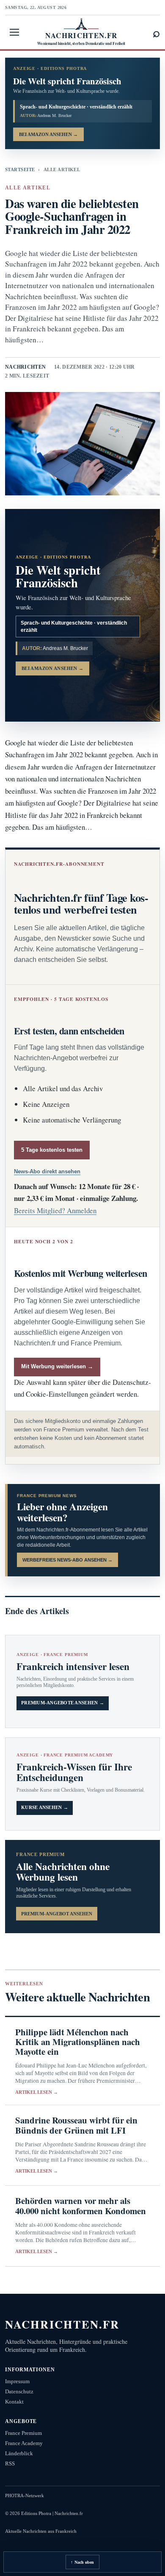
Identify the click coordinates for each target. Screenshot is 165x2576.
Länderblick (19, 2453)
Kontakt (14, 2402)
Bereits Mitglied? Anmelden (55, 1210)
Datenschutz (19, 2391)
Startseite (20, 170)
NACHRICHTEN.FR (62, 2324)
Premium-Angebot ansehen (57, 1914)
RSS (10, 2463)
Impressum (17, 2381)
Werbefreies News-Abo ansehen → (67, 1560)
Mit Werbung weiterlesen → (57, 1366)
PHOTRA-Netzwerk (25, 2495)
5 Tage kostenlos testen (52, 1150)
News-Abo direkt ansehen (47, 1171)
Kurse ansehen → (45, 1808)
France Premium (23, 2433)
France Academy (24, 2443)
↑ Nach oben (82, 2562)
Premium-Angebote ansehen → (63, 1703)
